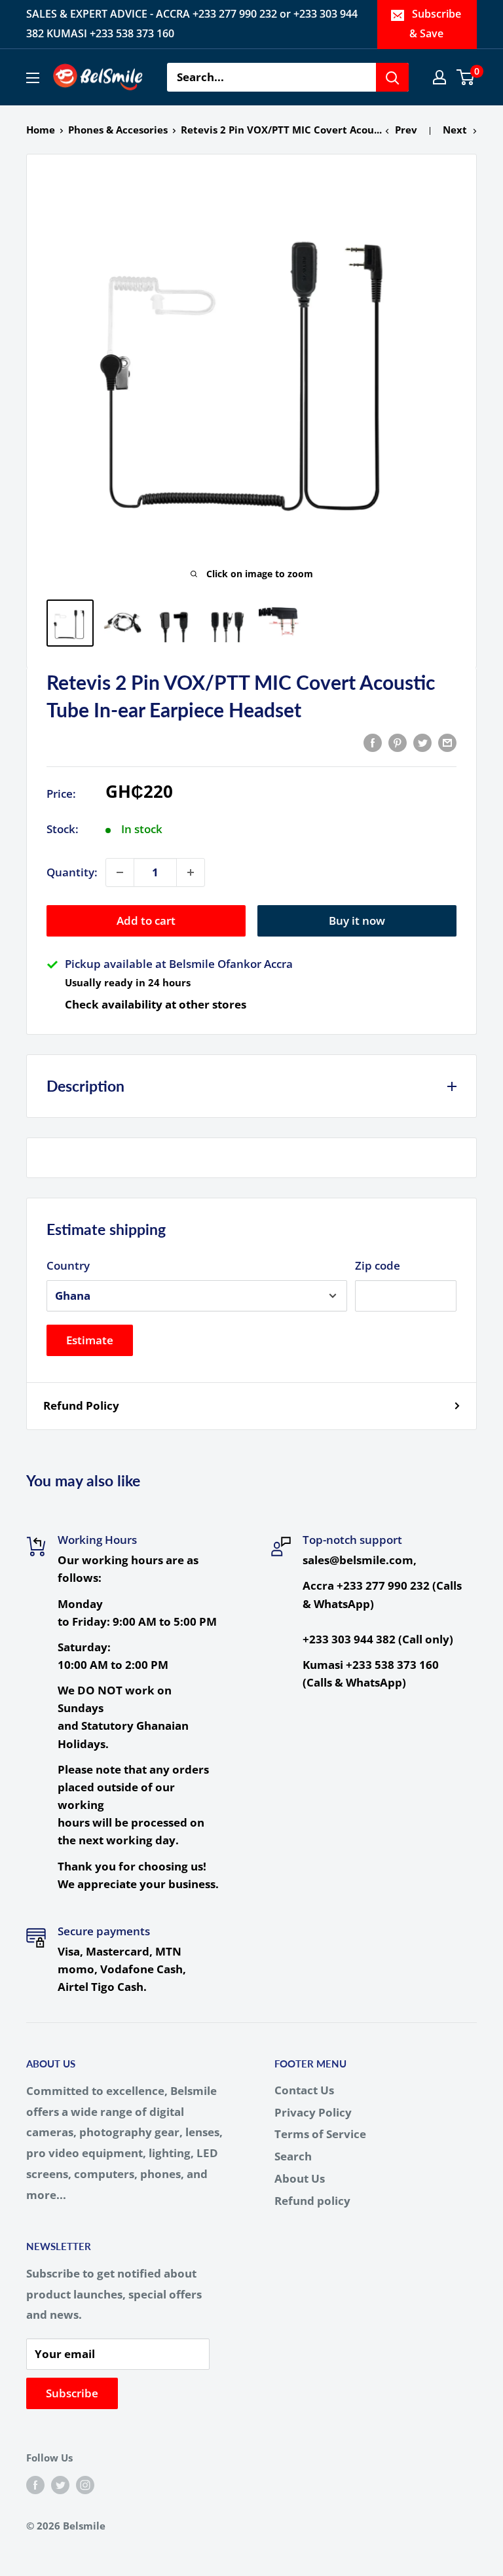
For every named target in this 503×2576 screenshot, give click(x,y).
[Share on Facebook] (373, 742)
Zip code (378, 1265)
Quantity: (72, 872)
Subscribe (72, 2393)
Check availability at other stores (156, 1004)
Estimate (90, 1340)
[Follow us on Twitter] (60, 2484)
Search (293, 2156)
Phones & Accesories (118, 130)
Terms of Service (320, 2134)
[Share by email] (447, 742)
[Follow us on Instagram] (85, 2484)
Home (41, 130)
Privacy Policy (313, 2112)
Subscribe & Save (436, 24)
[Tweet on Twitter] (422, 742)
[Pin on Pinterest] (398, 742)
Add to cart (146, 921)
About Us (300, 2178)
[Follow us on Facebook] (35, 2484)
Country (68, 1265)
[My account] (439, 77)
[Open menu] (33, 78)
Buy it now (357, 921)
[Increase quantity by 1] (191, 872)
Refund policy (312, 2201)
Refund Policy (81, 1405)
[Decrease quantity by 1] (120, 872)
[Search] (392, 77)
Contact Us (304, 2090)
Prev (406, 130)
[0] (466, 77)
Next (455, 130)
